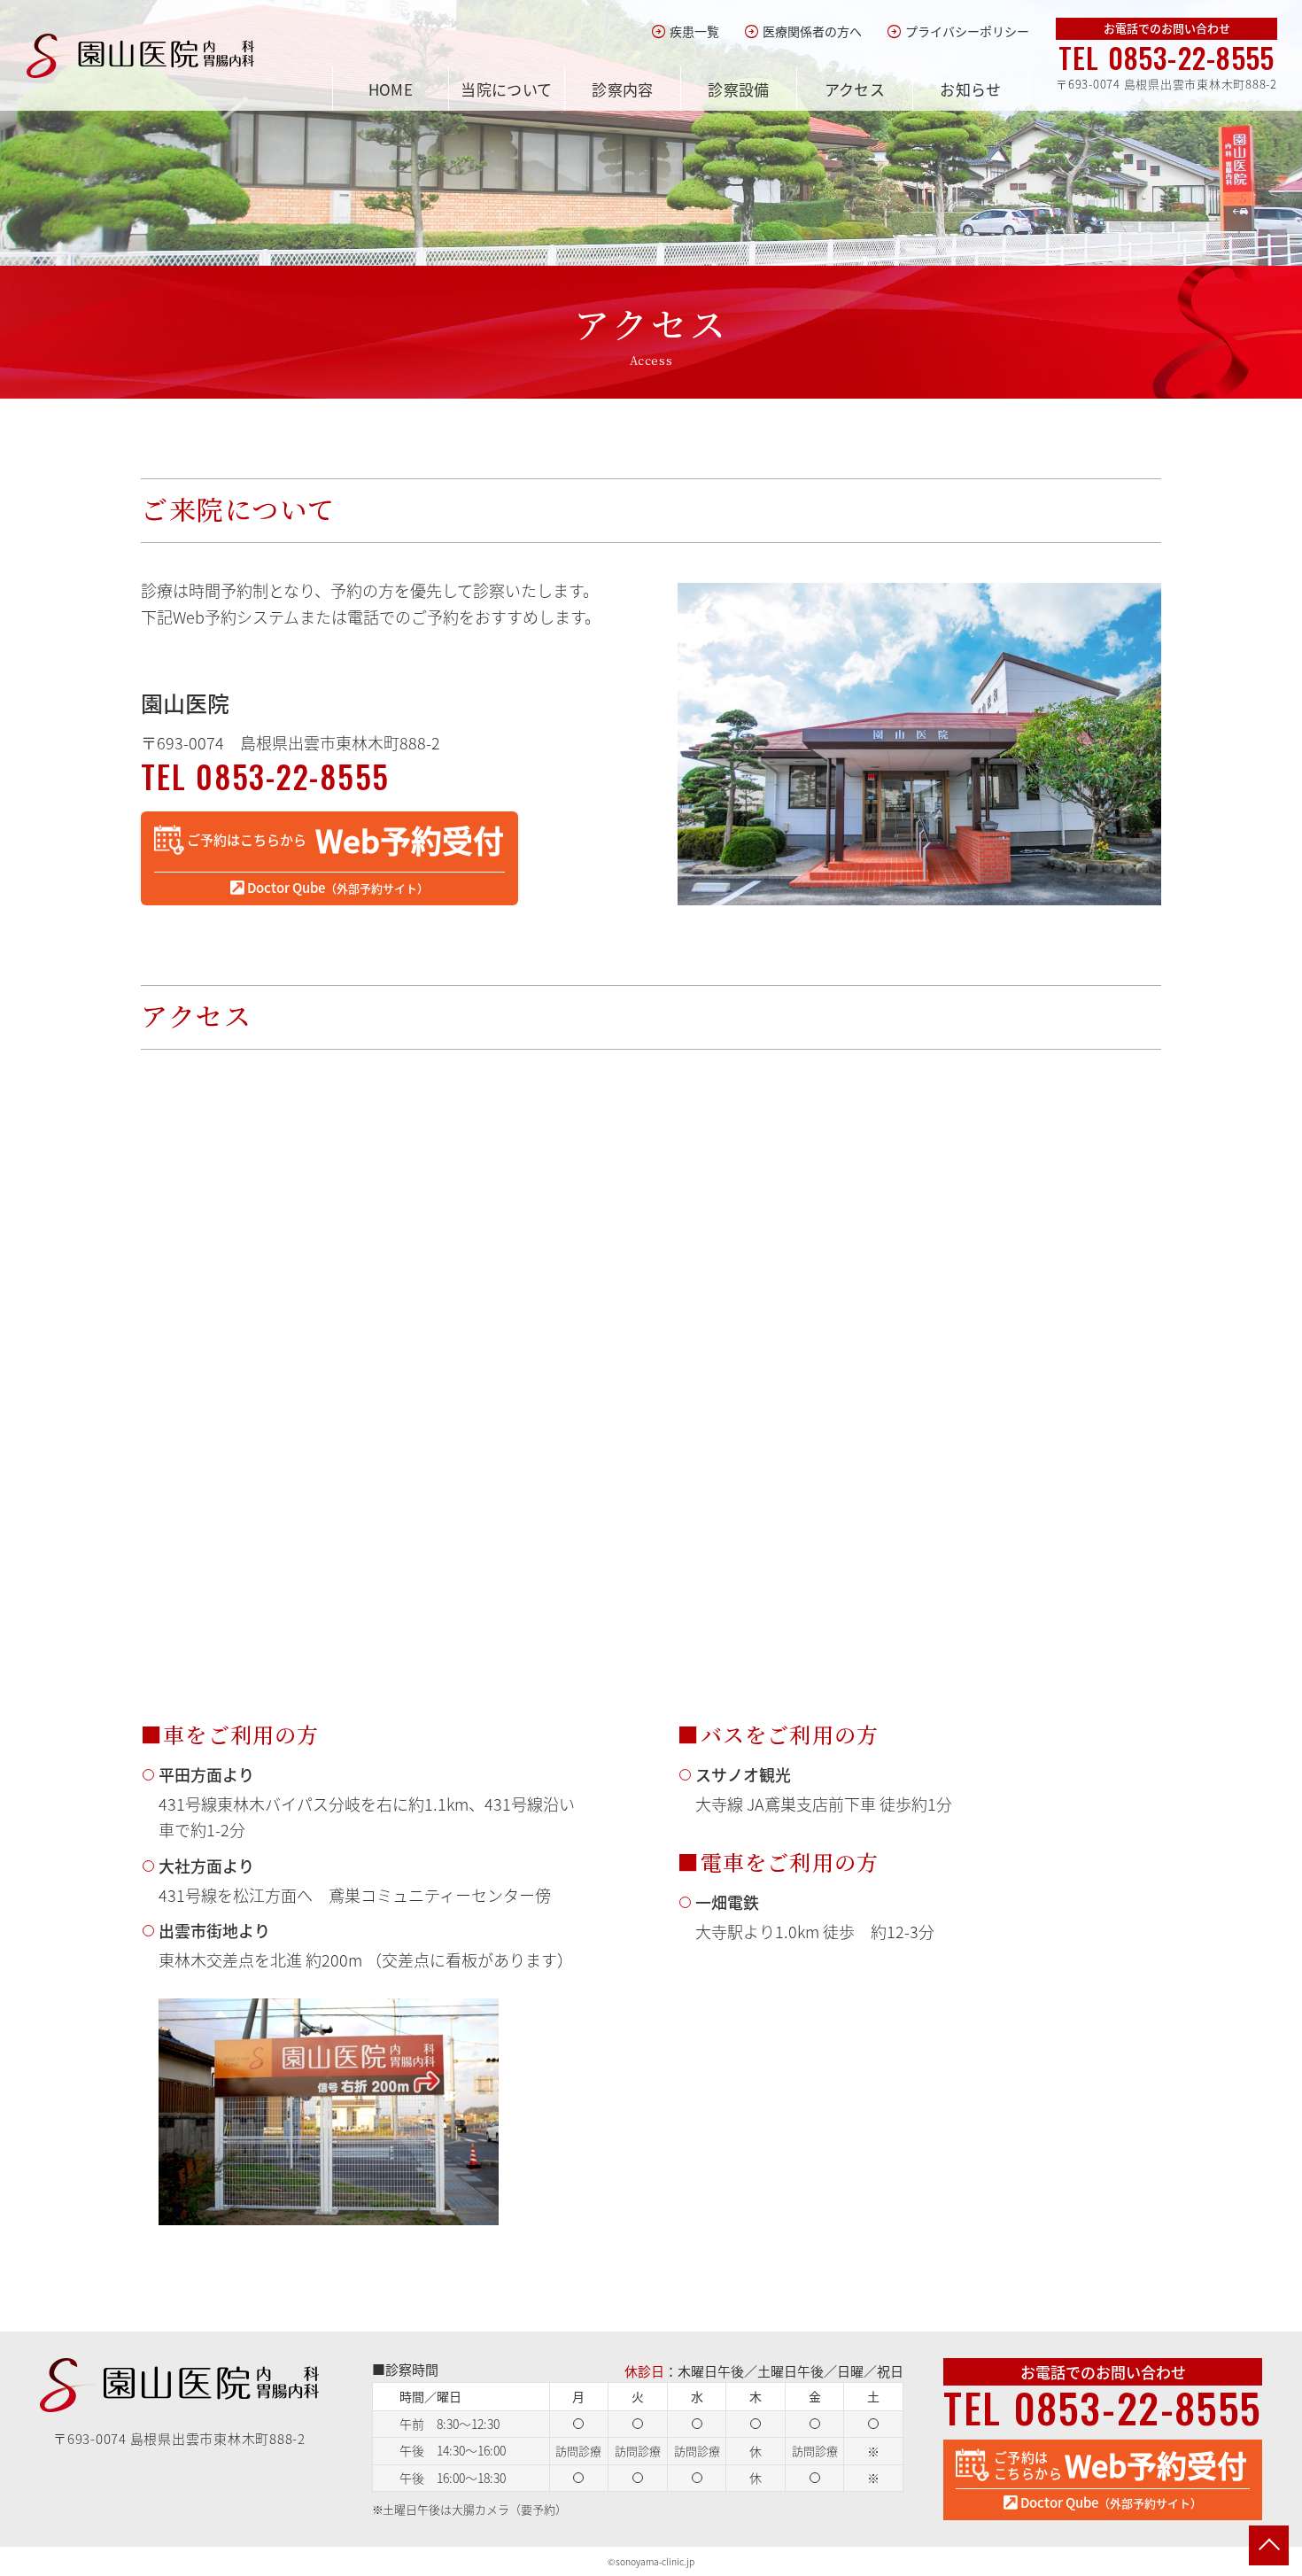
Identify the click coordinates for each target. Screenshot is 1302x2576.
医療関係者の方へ (803, 31)
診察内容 (623, 89)
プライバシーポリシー (958, 31)
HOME (391, 89)
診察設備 (739, 89)
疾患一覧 (685, 31)
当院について (507, 89)
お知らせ (971, 89)
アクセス (855, 89)
